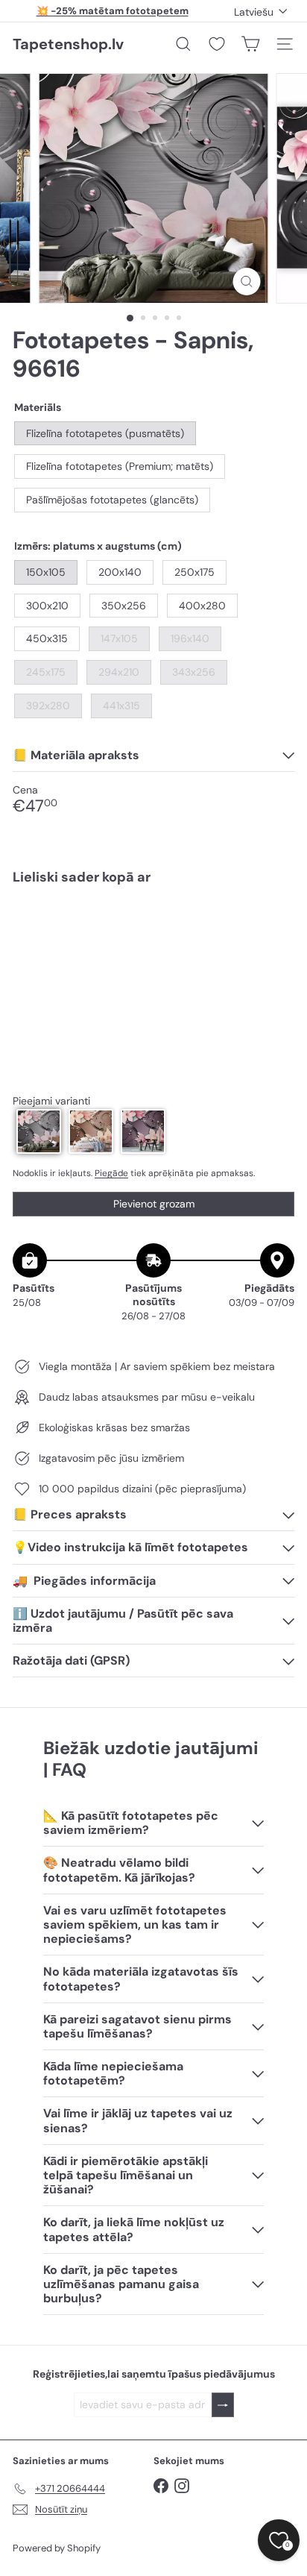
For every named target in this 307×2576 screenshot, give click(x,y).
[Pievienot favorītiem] (275, 928)
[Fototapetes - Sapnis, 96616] (153, 949)
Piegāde (111, 1173)
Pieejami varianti (51, 1101)
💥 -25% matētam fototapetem (113, 11)
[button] (39, 1131)
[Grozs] (250, 44)
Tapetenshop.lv (68, 44)
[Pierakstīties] (223, 2405)
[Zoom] (247, 282)
